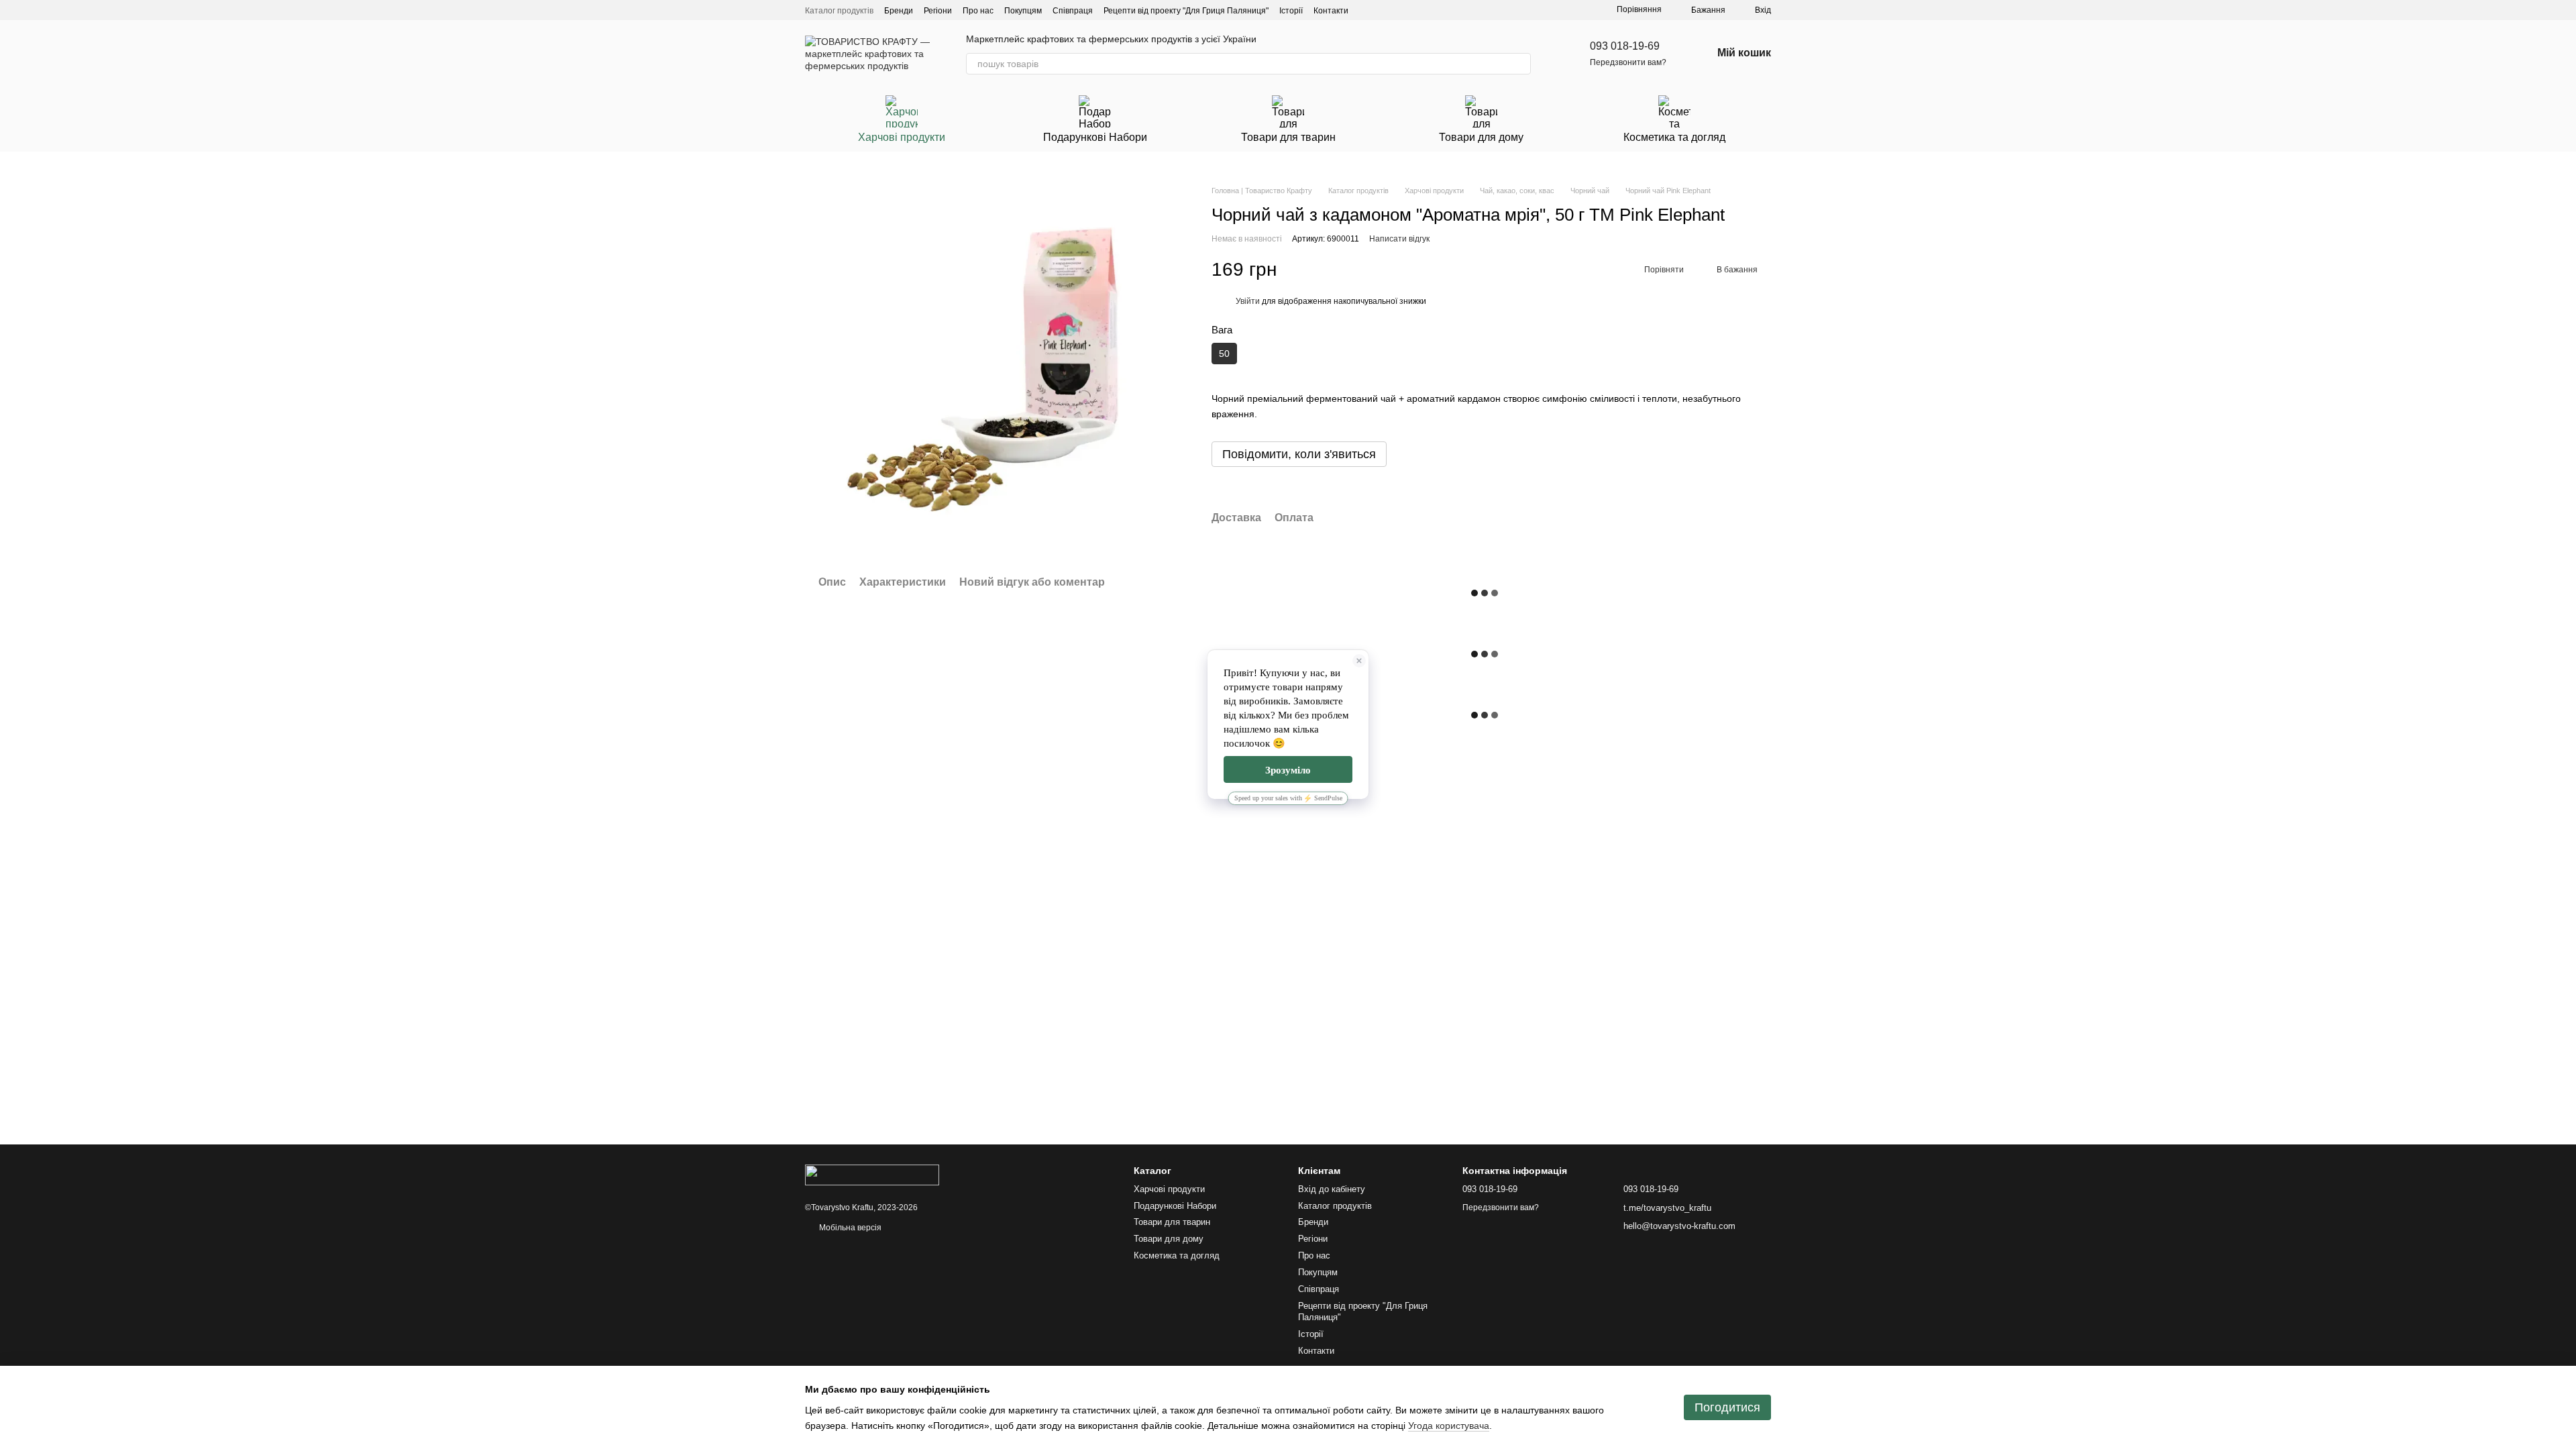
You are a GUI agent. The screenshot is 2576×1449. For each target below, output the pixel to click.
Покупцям (1023, 11)
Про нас (978, 11)
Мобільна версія (849, 1228)
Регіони (938, 11)
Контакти (1331, 11)
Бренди (899, 11)
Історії (1291, 11)
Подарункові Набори (1095, 137)
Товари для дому (1481, 137)
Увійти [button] (1248, 301)
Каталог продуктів (839, 11)
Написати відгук (1399, 239)
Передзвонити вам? (1628, 62)
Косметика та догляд (1674, 137)
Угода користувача (1449, 1426)
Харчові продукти (902, 137)
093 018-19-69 (1625, 46)
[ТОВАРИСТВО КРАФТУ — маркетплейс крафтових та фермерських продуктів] (872, 1175)
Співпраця (1073, 11)
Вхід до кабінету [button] (1332, 1189)
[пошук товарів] (1520, 64)
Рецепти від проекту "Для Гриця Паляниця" (1186, 11)
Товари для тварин (1288, 137)
